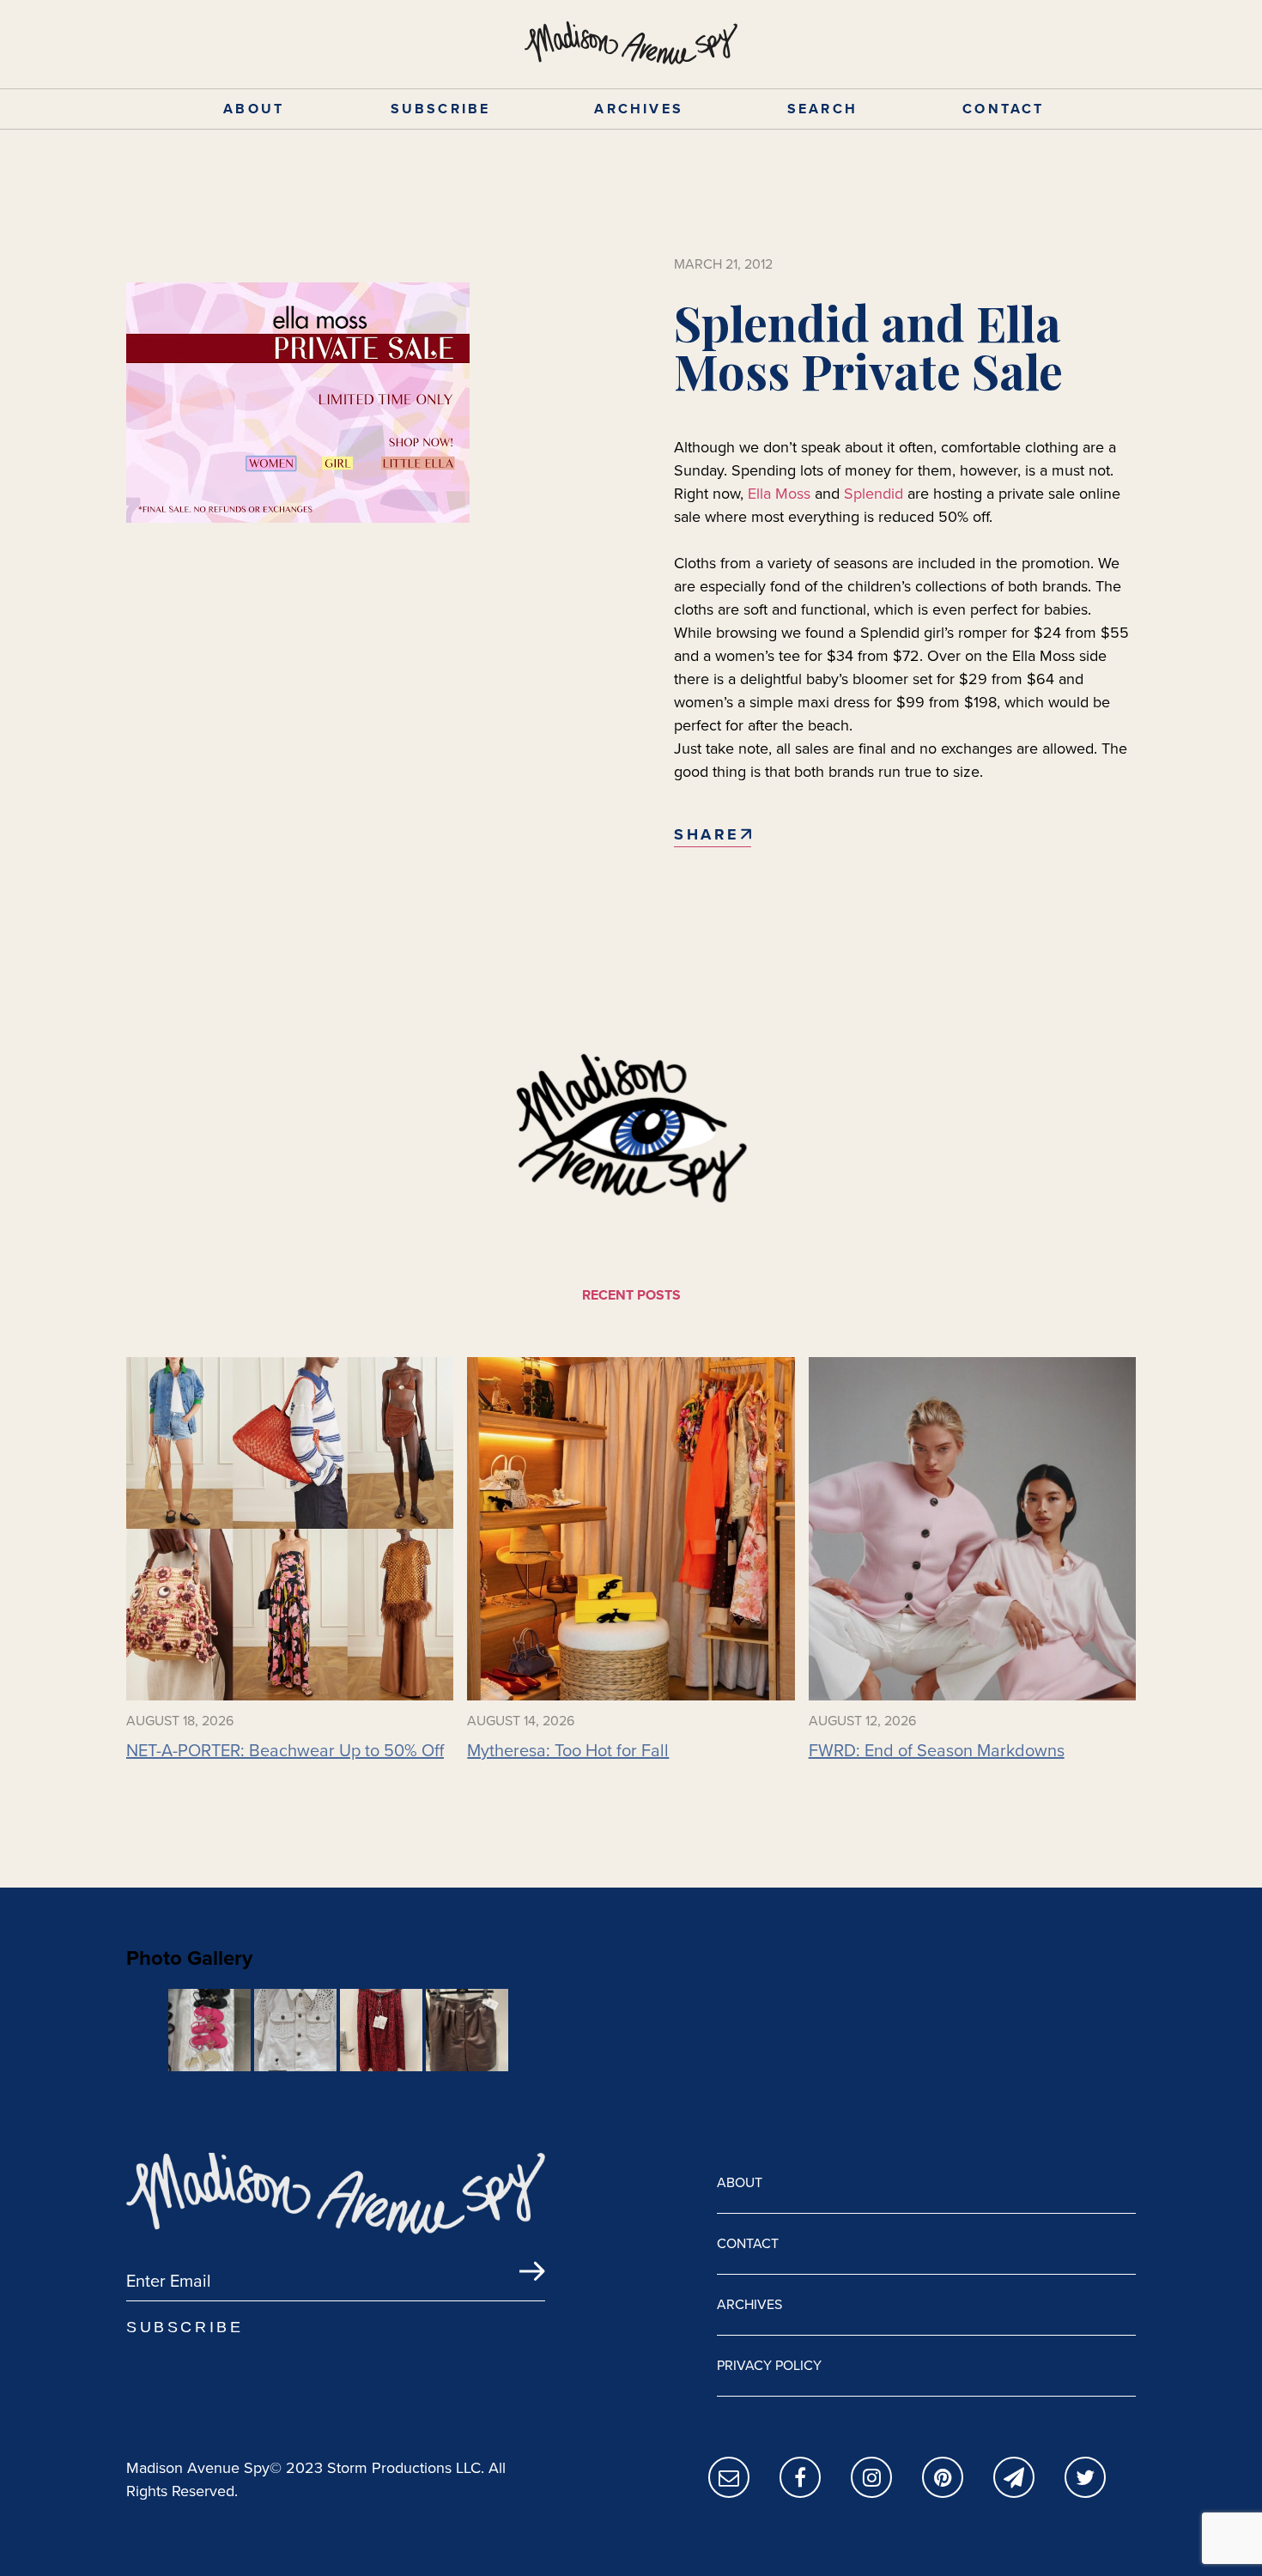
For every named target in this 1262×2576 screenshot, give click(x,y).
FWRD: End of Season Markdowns (937, 1750)
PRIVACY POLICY (769, 2365)
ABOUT (254, 109)
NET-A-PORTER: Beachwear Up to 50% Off (285, 1750)
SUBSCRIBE (441, 109)
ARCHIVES (639, 109)
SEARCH (822, 109)
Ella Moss (779, 494)
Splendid (874, 494)
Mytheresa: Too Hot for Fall (568, 1750)
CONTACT (1003, 109)
